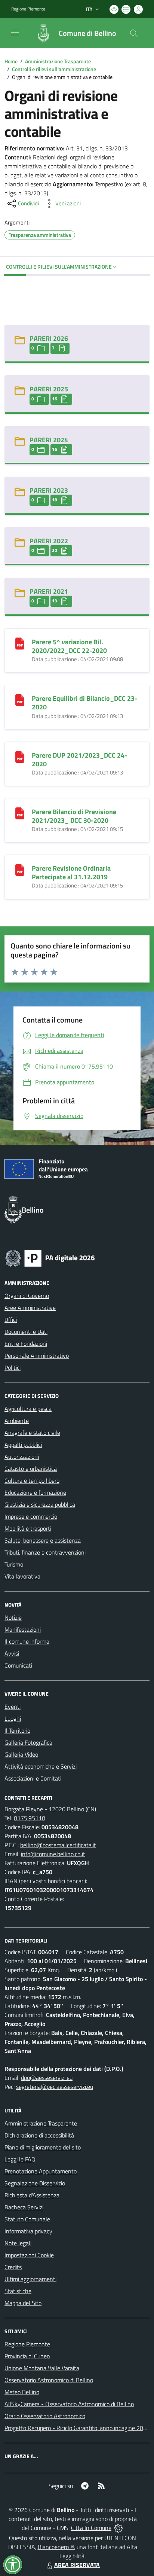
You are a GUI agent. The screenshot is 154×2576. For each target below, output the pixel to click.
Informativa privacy (28, 2231)
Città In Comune (91, 2528)
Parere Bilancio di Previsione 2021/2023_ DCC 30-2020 (74, 816)
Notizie (13, 1617)
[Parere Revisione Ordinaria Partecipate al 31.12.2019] (20, 869)
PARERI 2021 (49, 591)
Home (11, 61)
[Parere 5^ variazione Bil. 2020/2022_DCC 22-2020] (20, 643)
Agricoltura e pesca (28, 1409)
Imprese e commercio (31, 1516)
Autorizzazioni (22, 1457)
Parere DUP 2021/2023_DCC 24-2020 (79, 760)
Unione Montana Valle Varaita (42, 2368)
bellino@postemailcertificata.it (58, 1845)
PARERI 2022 (49, 541)
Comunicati (18, 1665)
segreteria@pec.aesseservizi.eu (55, 2087)
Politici (13, 1368)
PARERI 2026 (49, 338)
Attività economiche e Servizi (41, 1766)
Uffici (11, 1320)
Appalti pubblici (23, 1445)
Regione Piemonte (28, 9)
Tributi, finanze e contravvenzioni (45, 1552)
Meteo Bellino (22, 2392)
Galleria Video (21, 1754)
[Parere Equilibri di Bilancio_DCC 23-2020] (20, 699)
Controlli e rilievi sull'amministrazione (54, 69)
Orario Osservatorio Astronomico (45, 2416)
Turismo (14, 1564)
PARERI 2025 (49, 389)
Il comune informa (27, 1641)
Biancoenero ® (56, 2547)
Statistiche (18, 2291)
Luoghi (13, 1718)
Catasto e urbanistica (31, 1469)
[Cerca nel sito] (134, 33)
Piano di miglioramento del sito (43, 2147)
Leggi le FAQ (20, 2159)
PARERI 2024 (49, 440)
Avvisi (12, 1653)
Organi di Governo (27, 1296)
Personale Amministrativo (37, 1356)
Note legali (18, 2243)
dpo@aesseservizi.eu (47, 2078)
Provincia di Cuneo (27, 2356)
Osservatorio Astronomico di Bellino (49, 2380)
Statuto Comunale (27, 2219)
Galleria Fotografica (28, 1742)
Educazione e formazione (35, 1492)
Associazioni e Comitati (33, 1778)
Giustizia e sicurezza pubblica (40, 1504)
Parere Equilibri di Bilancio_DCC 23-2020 (84, 703)
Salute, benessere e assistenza (43, 1540)
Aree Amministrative (30, 1308)
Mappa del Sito (23, 2303)
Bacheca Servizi (24, 2207)
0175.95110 (30, 1818)
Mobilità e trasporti (28, 1528)
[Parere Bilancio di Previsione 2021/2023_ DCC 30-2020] (20, 813)
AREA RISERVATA (77, 2565)
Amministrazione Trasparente (58, 61)
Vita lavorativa (22, 1576)
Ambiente (17, 1421)
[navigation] (15, 33)
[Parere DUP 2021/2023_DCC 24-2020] (20, 756)
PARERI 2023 (49, 490)
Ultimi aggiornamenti (30, 2279)
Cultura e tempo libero (32, 1480)
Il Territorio (17, 1730)
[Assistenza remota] (118, 2528)
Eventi (13, 1706)
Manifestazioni (23, 1629)
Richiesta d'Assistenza (32, 2195)
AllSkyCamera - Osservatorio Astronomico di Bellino (69, 2404)
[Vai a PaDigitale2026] (50, 1258)
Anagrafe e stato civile (32, 1433)
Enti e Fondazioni (26, 1344)
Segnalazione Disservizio (35, 2183)
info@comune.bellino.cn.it (53, 1854)
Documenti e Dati (26, 1332)
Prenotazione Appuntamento (41, 2171)
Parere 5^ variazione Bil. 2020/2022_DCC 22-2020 (69, 646)
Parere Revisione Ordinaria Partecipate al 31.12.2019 (71, 873)
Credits (13, 2267)
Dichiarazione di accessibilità (39, 2135)
